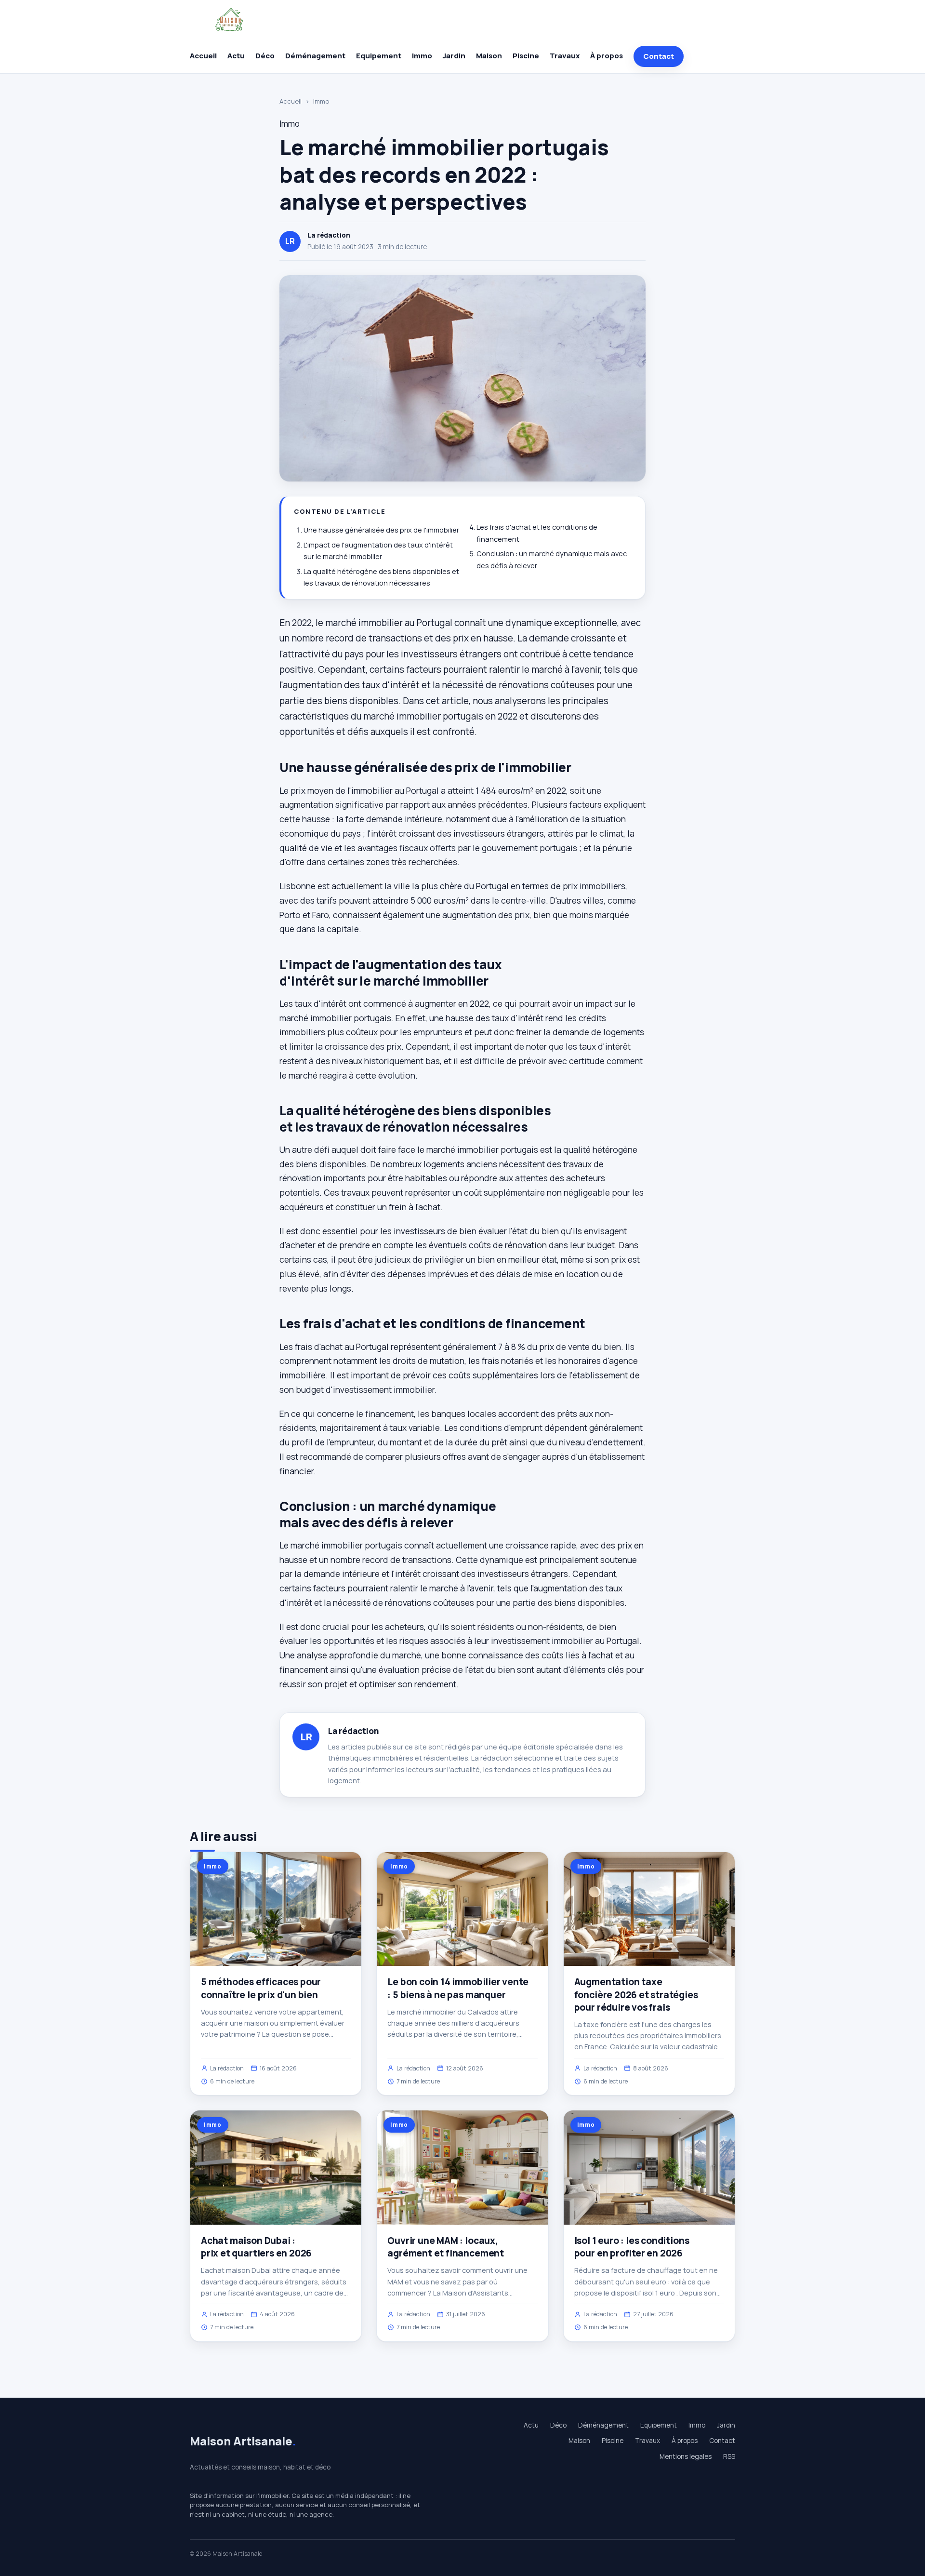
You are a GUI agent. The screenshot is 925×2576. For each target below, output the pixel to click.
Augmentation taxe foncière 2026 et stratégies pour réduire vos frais (636, 1994)
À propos (607, 56)
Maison (489, 56)
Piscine (526, 56)
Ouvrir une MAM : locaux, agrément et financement (446, 2247)
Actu (236, 56)
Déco (265, 56)
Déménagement (315, 56)
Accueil (203, 56)
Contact (659, 56)
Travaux (565, 56)
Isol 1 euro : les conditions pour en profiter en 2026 (632, 2247)
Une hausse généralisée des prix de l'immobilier (381, 530)
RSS (729, 2456)
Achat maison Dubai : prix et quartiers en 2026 (256, 2247)
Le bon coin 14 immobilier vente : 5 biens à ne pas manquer (458, 1988)
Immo (422, 56)
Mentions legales (686, 2456)
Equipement (379, 56)
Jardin (454, 56)
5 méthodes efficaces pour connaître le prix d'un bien (261, 1988)
